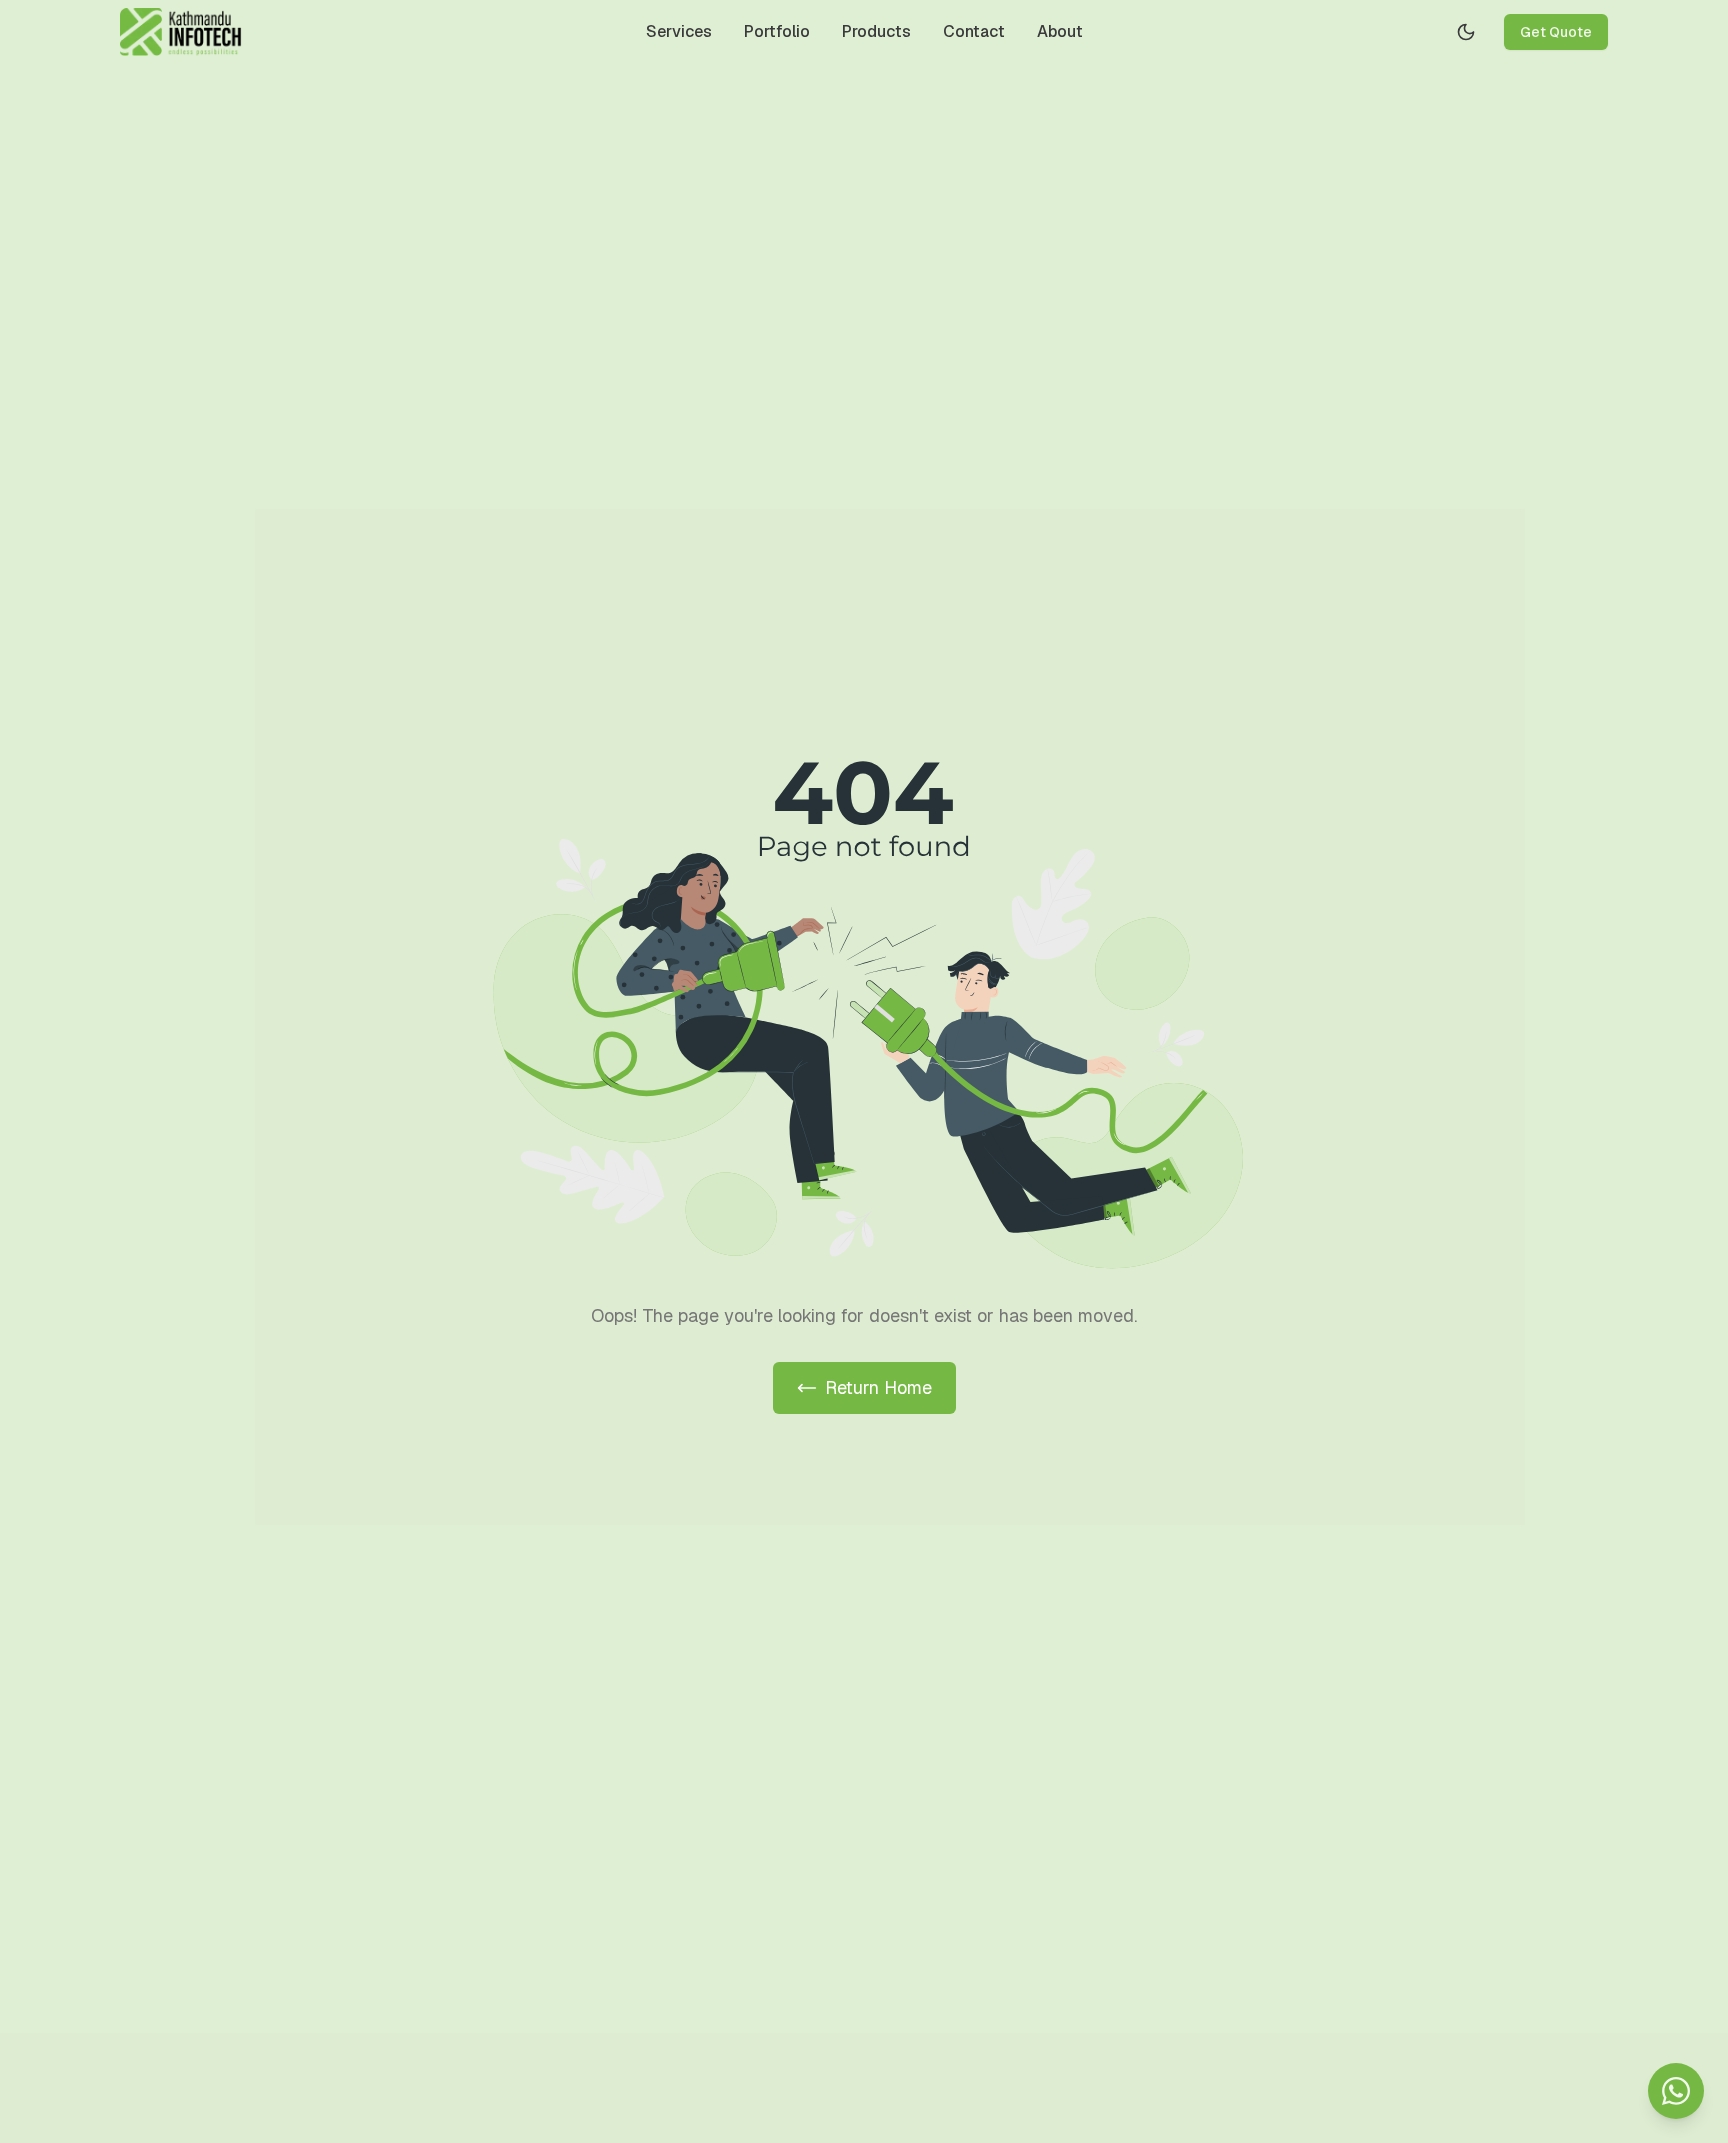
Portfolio (777, 31)
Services (679, 31)
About (1060, 31)
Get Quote (1556, 32)
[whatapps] (1676, 2091)
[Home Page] (181, 32)
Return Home (878, 1387)
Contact (974, 31)
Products (876, 31)
